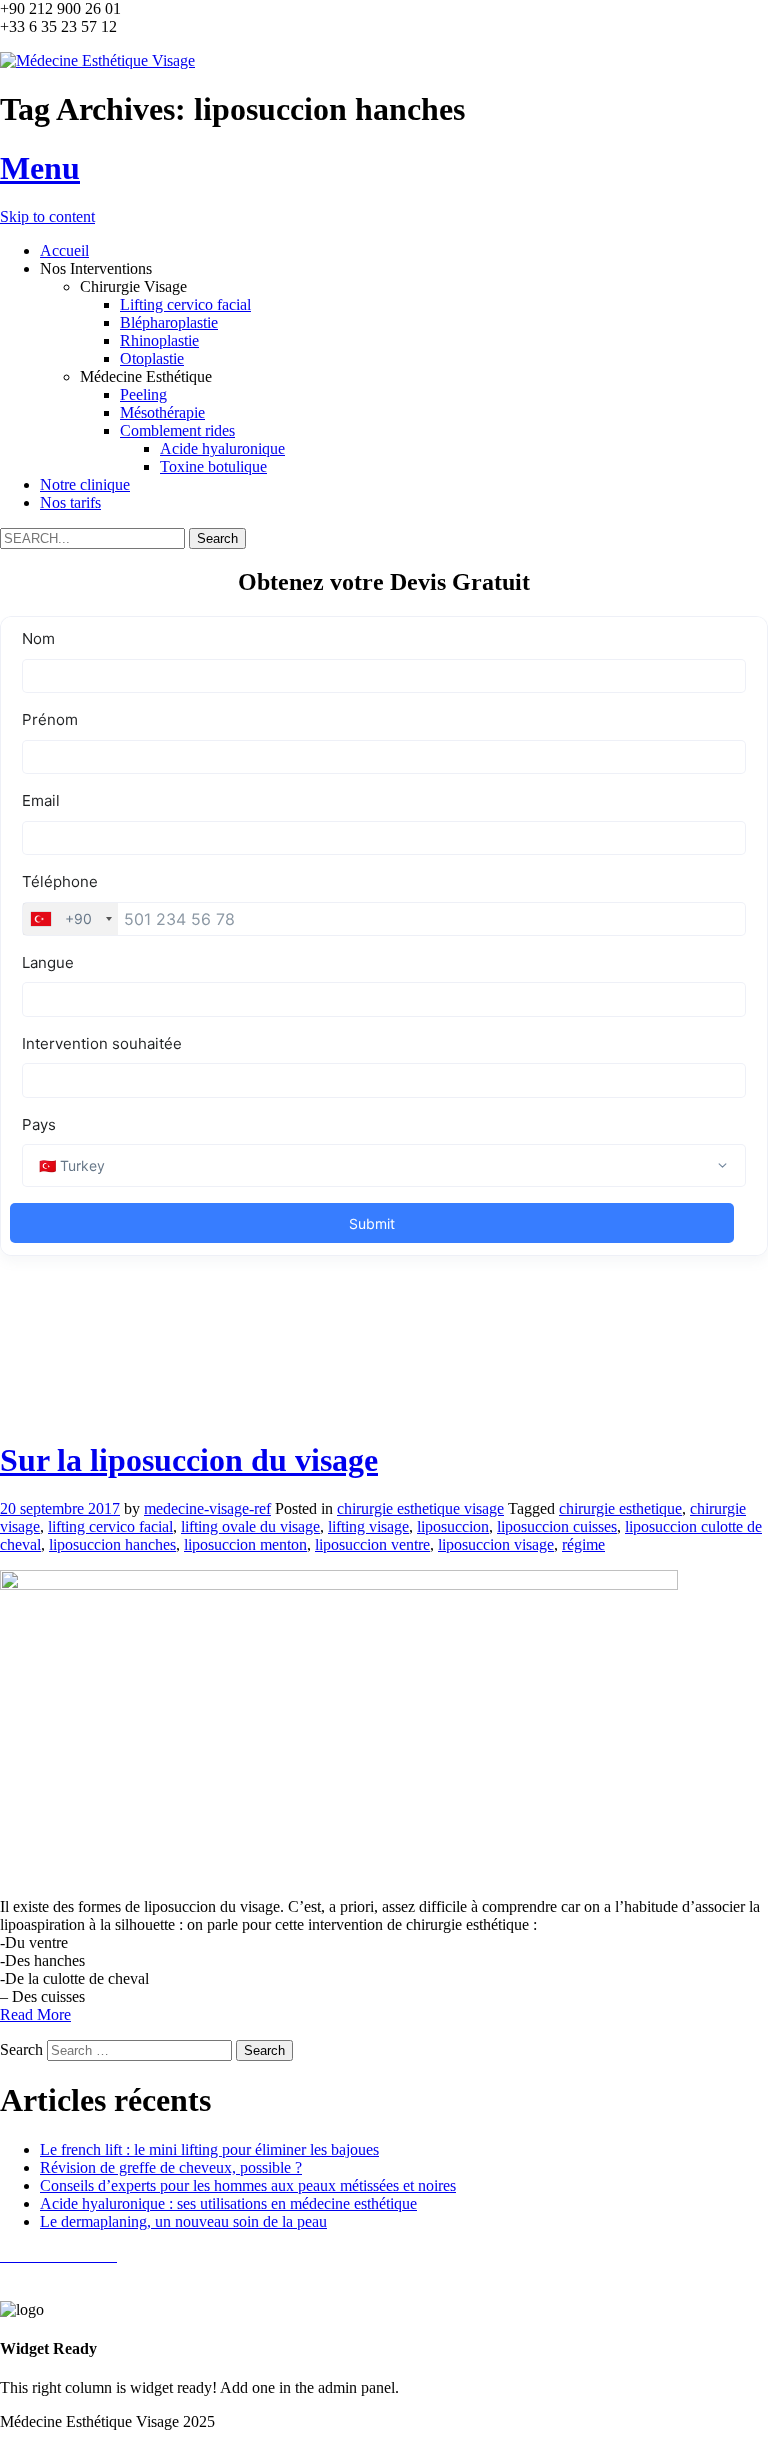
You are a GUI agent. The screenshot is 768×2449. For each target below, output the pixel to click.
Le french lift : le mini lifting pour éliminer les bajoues (209, 2149)
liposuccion (453, 1526)
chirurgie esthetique (620, 1508)
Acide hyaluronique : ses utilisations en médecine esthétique (228, 2203)
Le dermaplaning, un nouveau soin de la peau (183, 2221)
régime (583, 1544)
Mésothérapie (162, 412)
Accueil (64, 250)
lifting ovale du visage (250, 1526)
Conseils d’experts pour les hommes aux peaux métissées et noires (248, 2185)
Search (21, 2049)
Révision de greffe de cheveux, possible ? (171, 2167)
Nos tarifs (70, 502)
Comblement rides (177, 430)
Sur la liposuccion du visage (189, 1460)
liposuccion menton (245, 1544)
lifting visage (368, 1526)
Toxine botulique (213, 466)
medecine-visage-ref (207, 1508)
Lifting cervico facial (185, 304)
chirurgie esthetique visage (420, 1508)
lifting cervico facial (110, 1526)
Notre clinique (85, 484)
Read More (35, 2014)
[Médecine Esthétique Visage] (97, 60)
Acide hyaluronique (222, 448)
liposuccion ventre (372, 1544)
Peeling (143, 394)
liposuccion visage (496, 1544)
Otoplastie (152, 358)
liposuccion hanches (112, 1544)
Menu (40, 168)
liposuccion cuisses (557, 1526)
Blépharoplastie (169, 322)
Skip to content (47, 216)
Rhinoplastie (159, 340)
